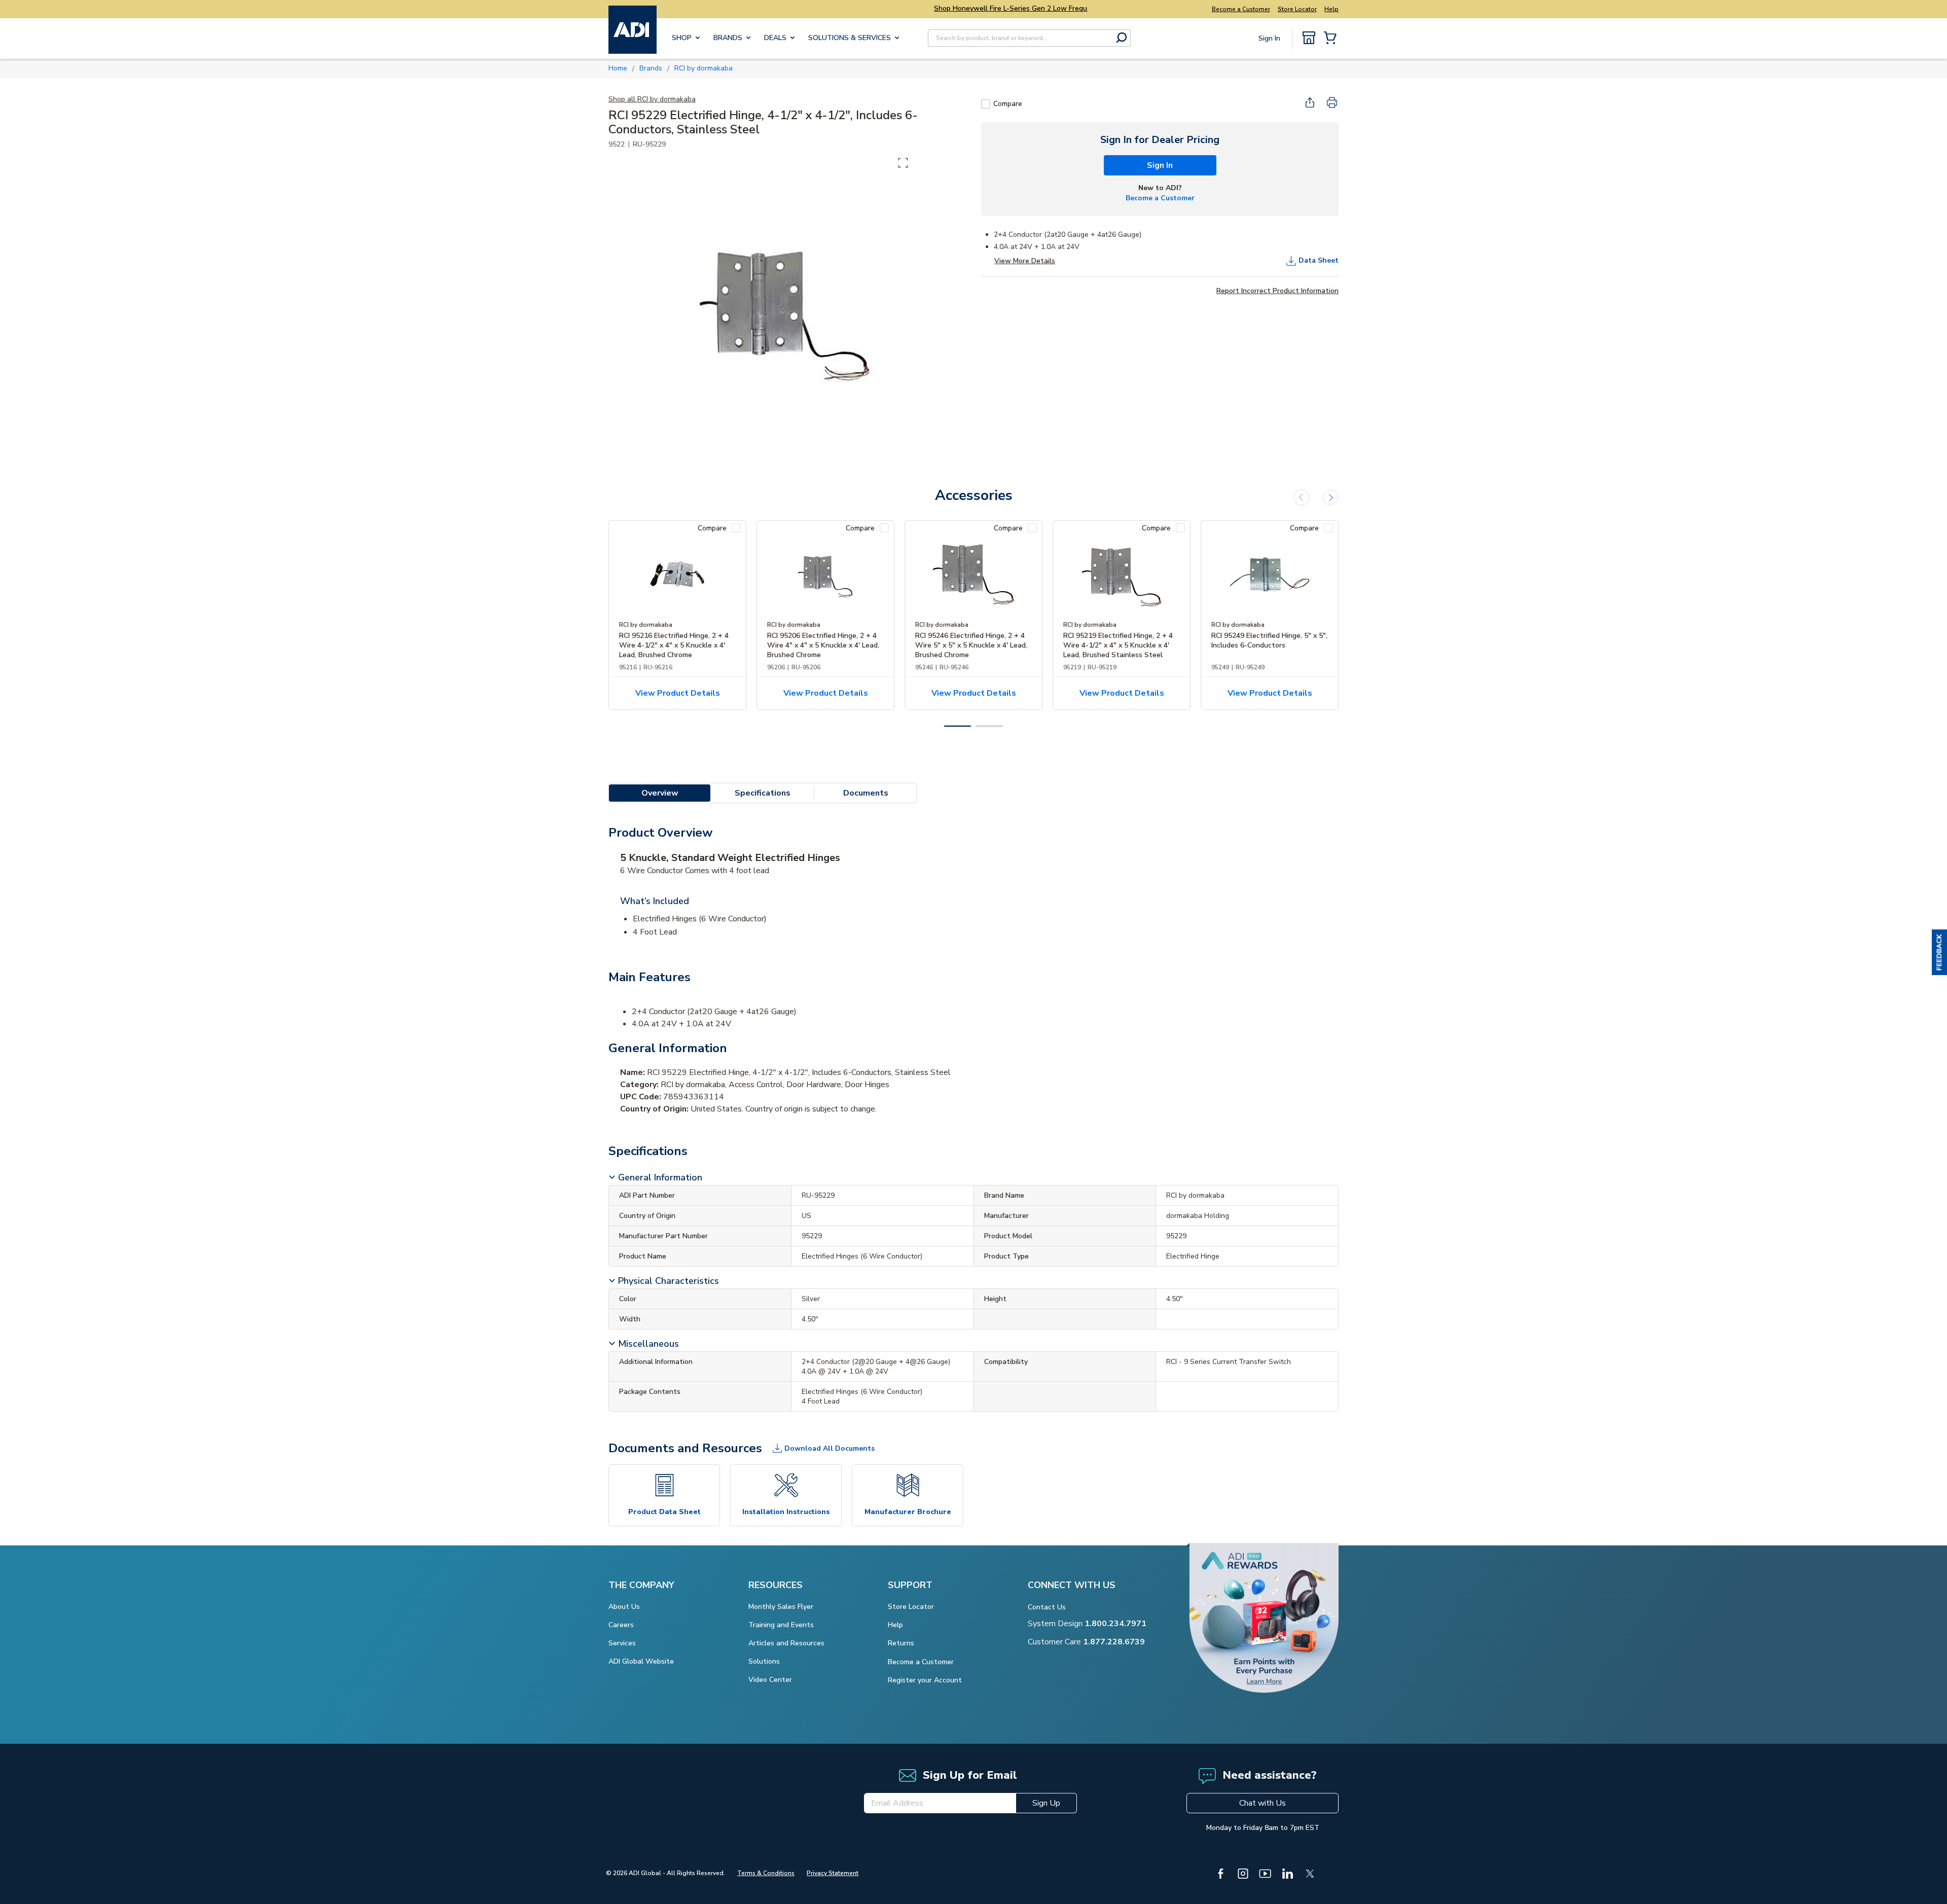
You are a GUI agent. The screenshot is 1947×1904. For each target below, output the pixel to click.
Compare (1008, 104)
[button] (1939, 952)
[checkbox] (986, 104)
